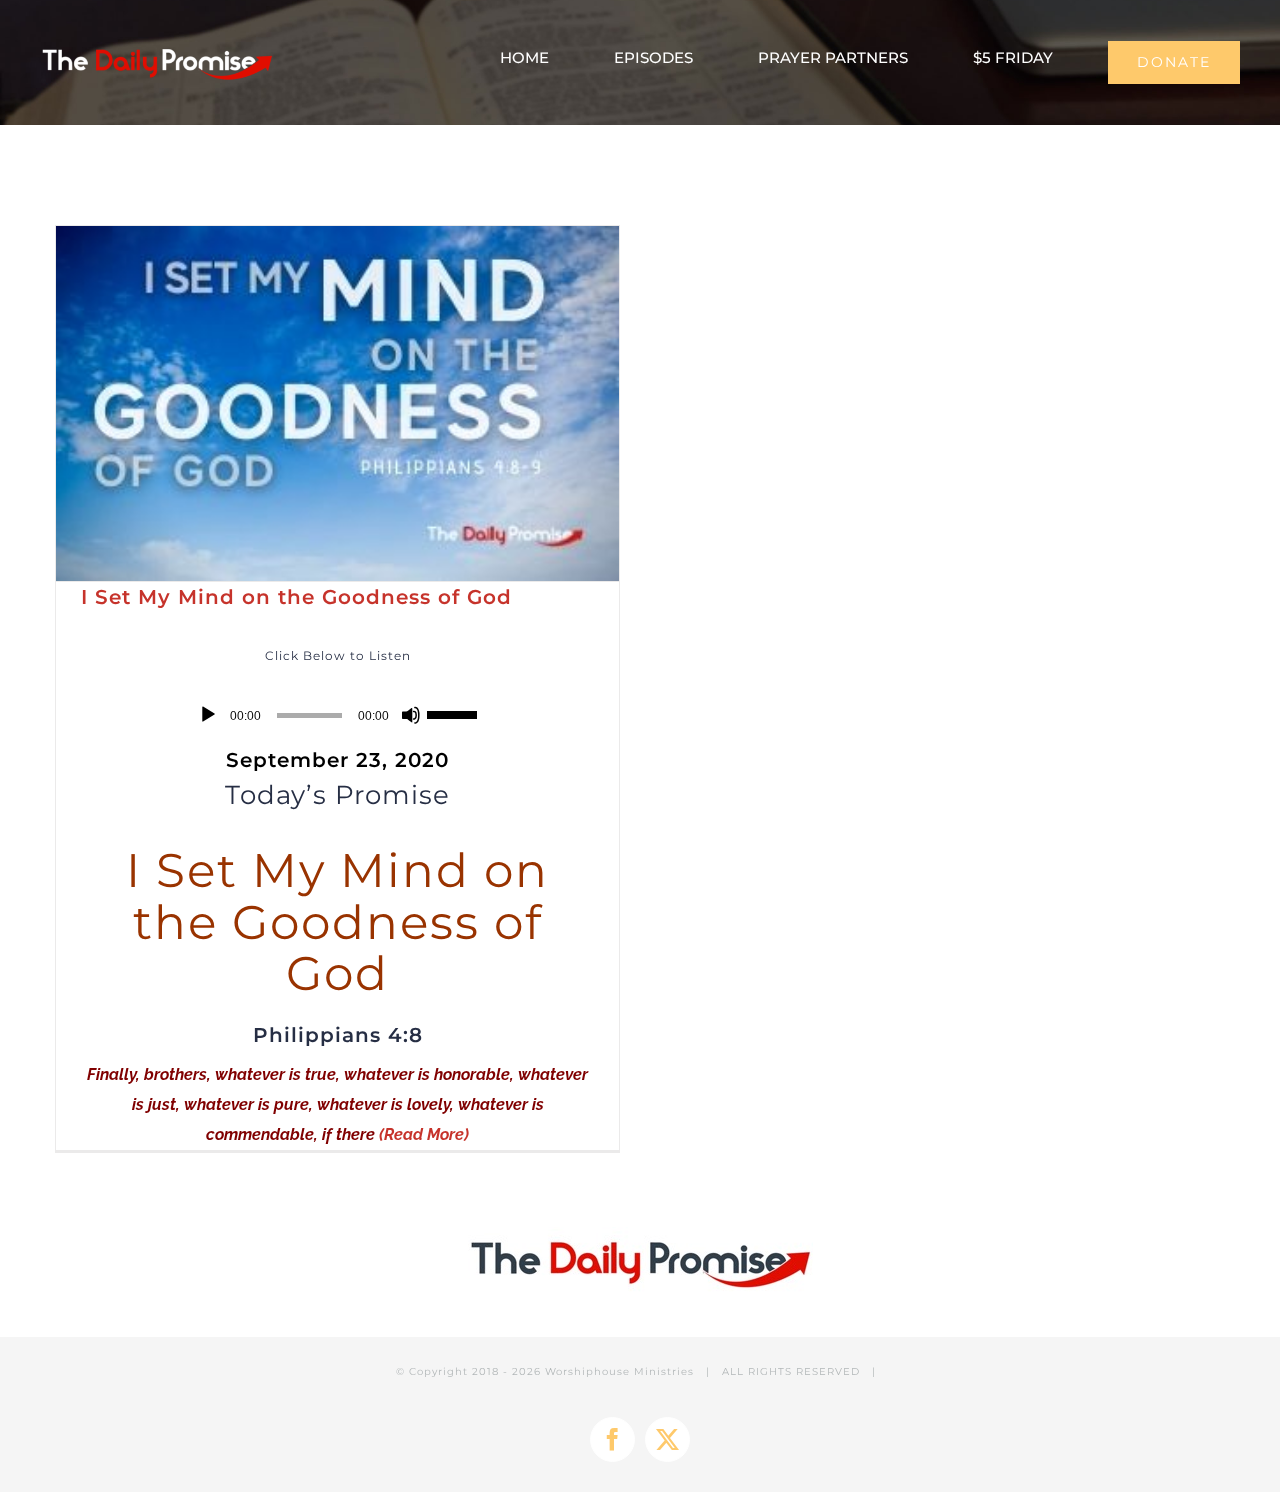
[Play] (208, 715)
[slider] (455, 713)
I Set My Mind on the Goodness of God (296, 597)
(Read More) (424, 1134)
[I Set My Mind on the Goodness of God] (337, 403)
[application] (337, 715)
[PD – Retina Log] (156, 46)
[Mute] (411, 715)
